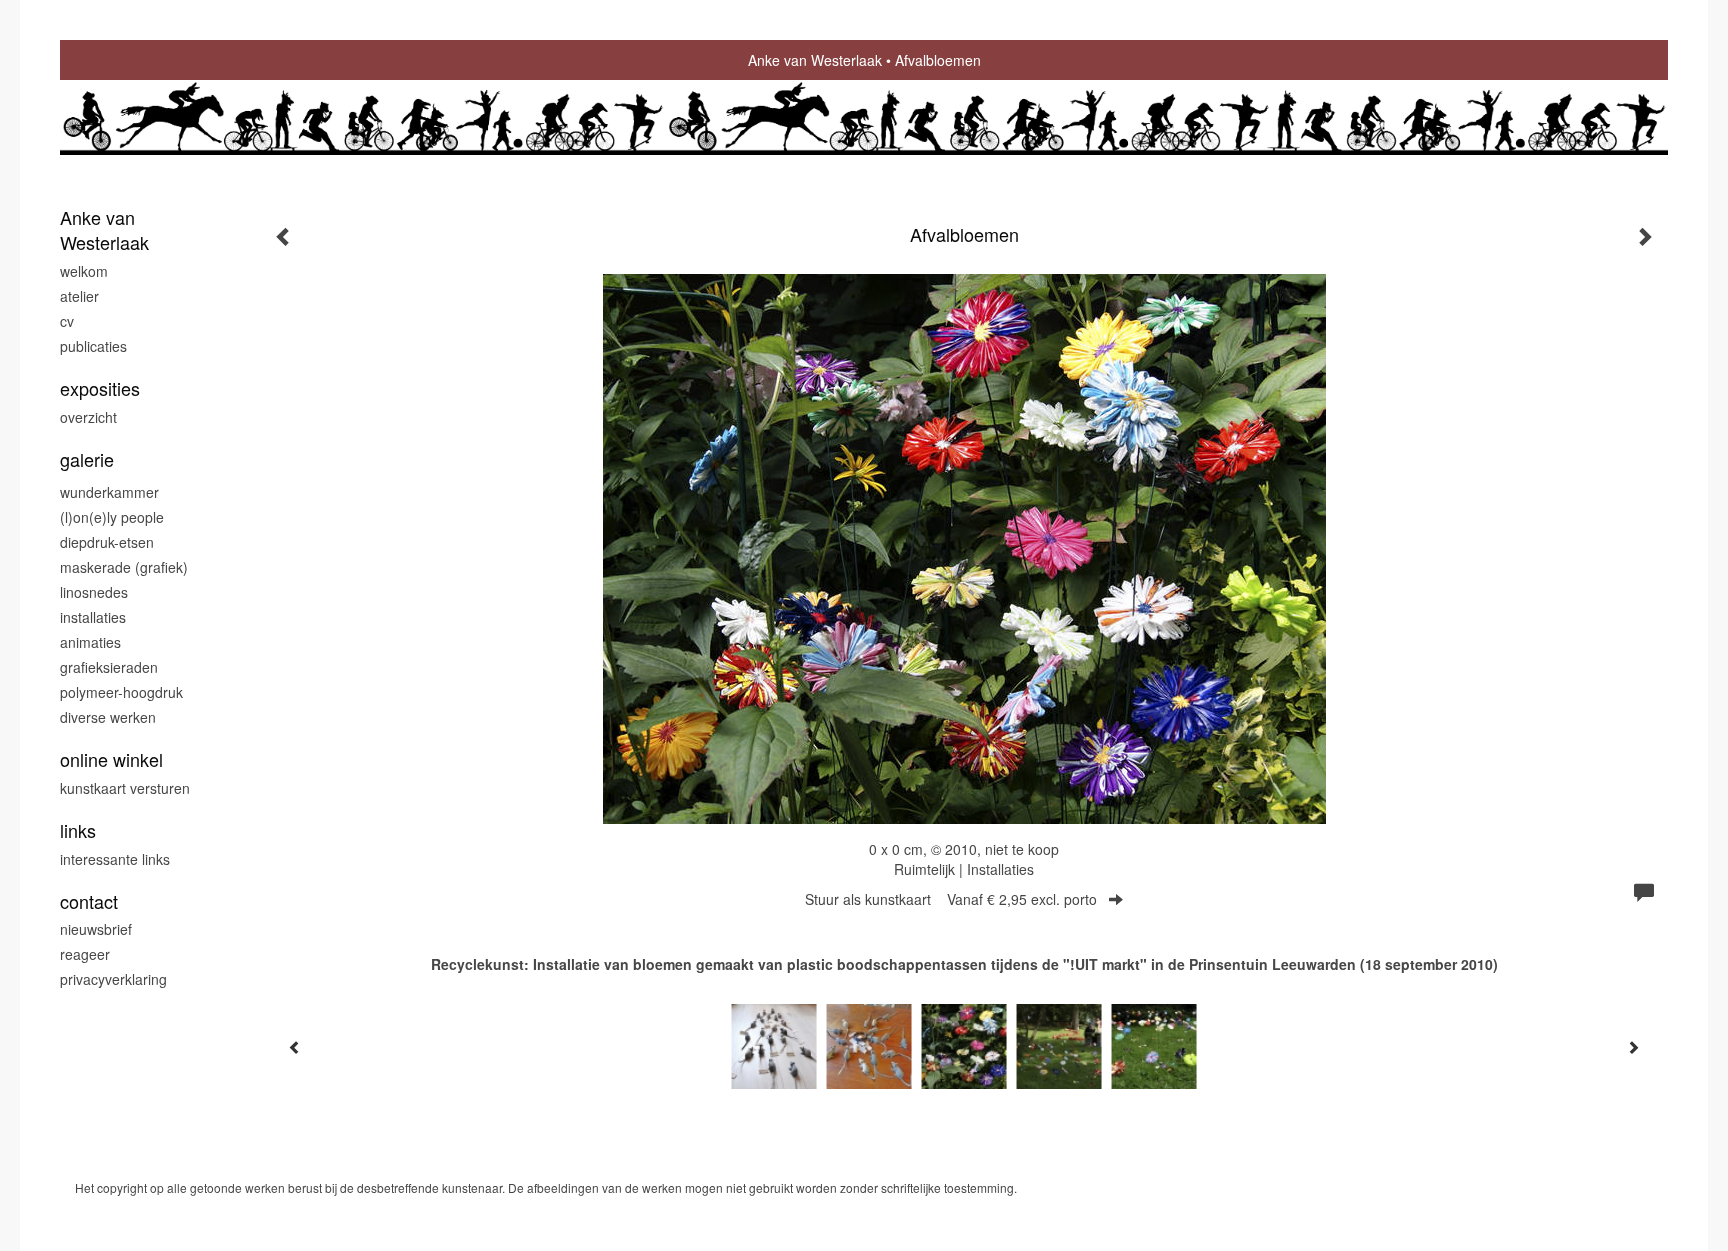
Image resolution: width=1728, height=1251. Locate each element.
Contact (89, 901)
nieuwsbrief (96, 929)
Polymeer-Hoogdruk (121, 692)
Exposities (100, 388)
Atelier (79, 296)
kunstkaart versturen (125, 788)
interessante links (115, 859)
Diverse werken (108, 717)
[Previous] (295, 1047)
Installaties (93, 617)
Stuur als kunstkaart (951, 899)
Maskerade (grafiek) (124, 567)
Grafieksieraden (109, 667)
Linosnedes (94, 592)
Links (78, 830)
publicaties (93, 346)
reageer (85, 954)
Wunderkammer (109, 492)
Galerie (87, 459)
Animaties (90, 642)
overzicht (88, 417)
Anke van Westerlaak (815, 60)
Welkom (84, 271)
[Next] (1633, 1047)
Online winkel (111, 759)
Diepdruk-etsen (107, 542)
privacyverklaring (113, 979)
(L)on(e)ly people (112, 517)
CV (67, 321)
